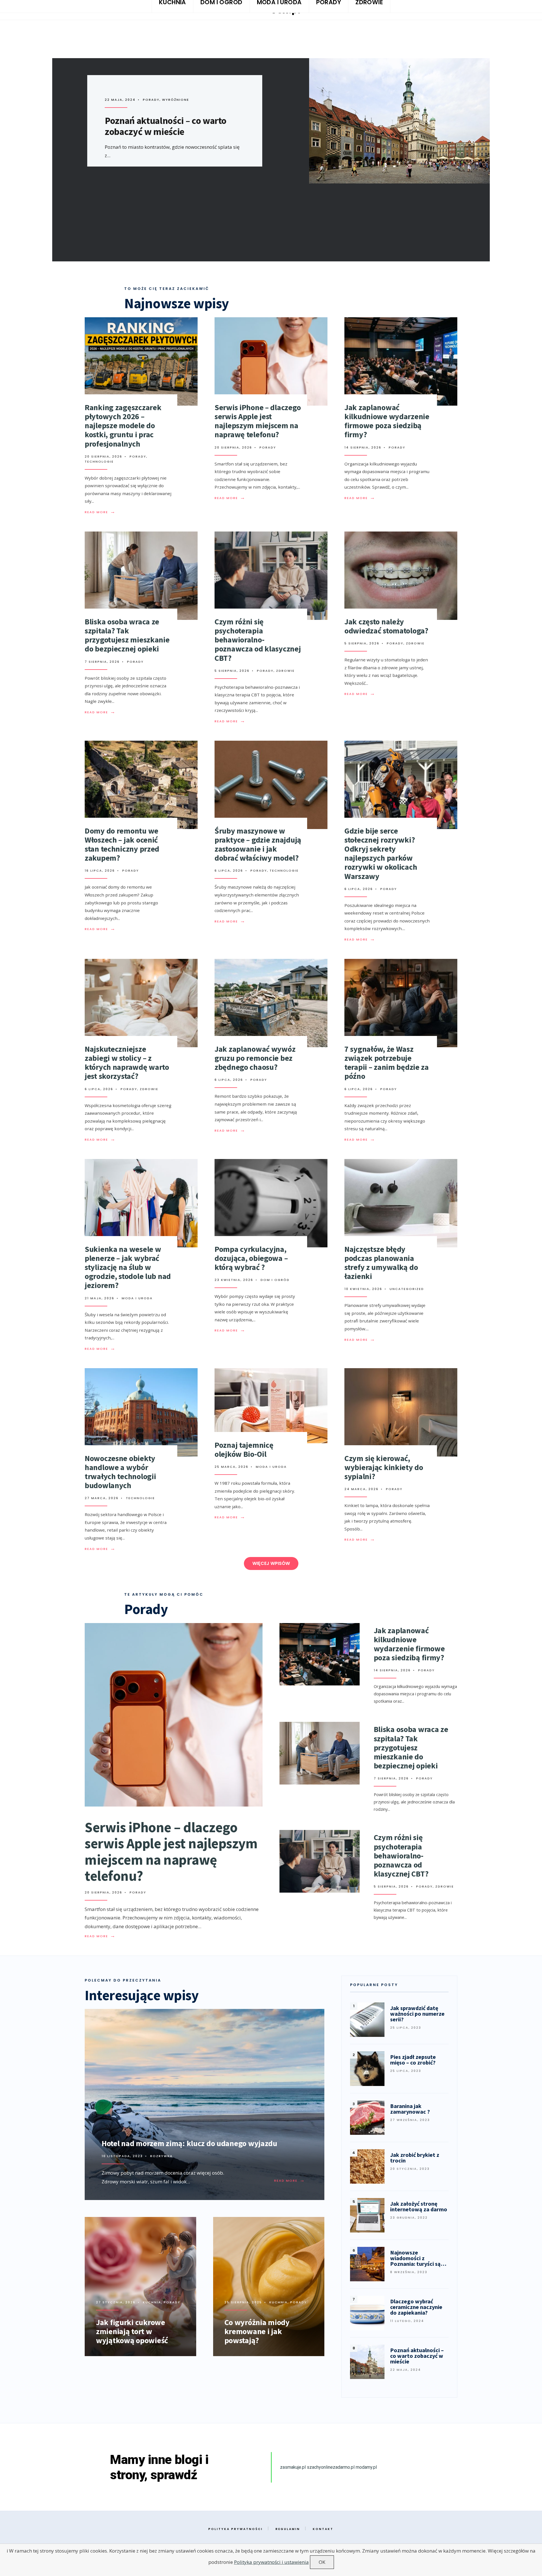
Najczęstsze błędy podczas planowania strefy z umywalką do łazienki (381, 1263)
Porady (138, 456)
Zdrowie (285, 671)
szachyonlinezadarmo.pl (331, 2467)
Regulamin (288, 2529)
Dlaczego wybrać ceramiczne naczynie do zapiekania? (163, 126)
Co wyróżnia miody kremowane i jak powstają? (257, 2331)
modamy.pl (366, 2467)
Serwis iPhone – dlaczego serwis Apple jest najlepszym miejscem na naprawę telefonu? (258, 421)
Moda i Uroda (137, 1298)
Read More (100, 512)
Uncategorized (407, 1289)
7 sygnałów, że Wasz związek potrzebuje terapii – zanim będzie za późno (387, 1063)
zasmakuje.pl (293, 2467)
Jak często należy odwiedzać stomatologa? (386, 626)
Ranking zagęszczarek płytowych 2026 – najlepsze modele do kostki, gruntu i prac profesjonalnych (123, 426)
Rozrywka (161, 2156)
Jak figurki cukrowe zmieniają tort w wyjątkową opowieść (132, 2331)
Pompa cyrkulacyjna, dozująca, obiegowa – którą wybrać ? (251, 1258)
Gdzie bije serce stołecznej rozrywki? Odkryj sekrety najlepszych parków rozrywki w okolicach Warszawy (381, 853)
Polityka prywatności (236, 2529)
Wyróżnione (191, 100)
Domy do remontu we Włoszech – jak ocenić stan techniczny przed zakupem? (122, 844)
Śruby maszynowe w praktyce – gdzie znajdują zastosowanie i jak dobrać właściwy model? (258, 844)
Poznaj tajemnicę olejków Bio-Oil (244, 1449)
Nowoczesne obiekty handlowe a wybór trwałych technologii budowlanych (120, 1472)
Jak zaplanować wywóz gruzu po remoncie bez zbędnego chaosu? (255, 1058)
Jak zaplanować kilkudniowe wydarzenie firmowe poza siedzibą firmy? (387, 421)
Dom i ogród (160, 100)
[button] (271, 1563)
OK (322, 2562)
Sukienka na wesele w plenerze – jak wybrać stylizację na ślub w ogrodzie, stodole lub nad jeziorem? (128, 1267)
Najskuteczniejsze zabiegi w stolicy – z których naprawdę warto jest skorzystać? (127, 1063)
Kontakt (323, 2529)
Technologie (99, 462)
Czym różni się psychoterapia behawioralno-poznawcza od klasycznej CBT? (258, 640)
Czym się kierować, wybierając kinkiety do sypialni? (384, 1467)
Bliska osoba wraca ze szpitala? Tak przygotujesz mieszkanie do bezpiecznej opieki (127, 635)
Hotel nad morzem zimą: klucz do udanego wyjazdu (189, 2143)
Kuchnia (152, 2302)
